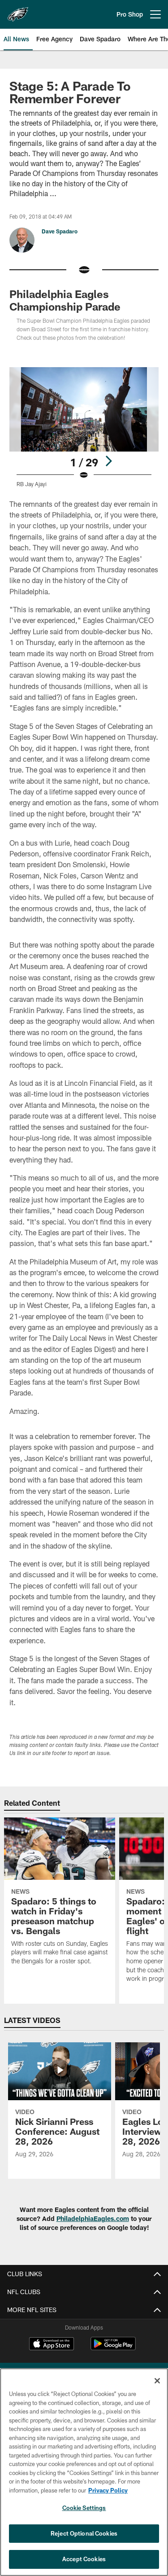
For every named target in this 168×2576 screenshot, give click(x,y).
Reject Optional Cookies (84, 2533)
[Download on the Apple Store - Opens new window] (52, 2345)
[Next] (108, 461)
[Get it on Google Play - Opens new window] (113, 2348)
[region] (84, 2472)
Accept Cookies (84, 2559)
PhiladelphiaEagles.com (93, 2218)
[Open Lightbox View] (84, 427)
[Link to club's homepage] (18, 11)
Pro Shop (130, 14)
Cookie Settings (84, 2508)
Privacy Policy (108, 2490)
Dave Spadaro (60, 231)
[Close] (157, 2381)
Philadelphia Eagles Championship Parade (65, 300)
